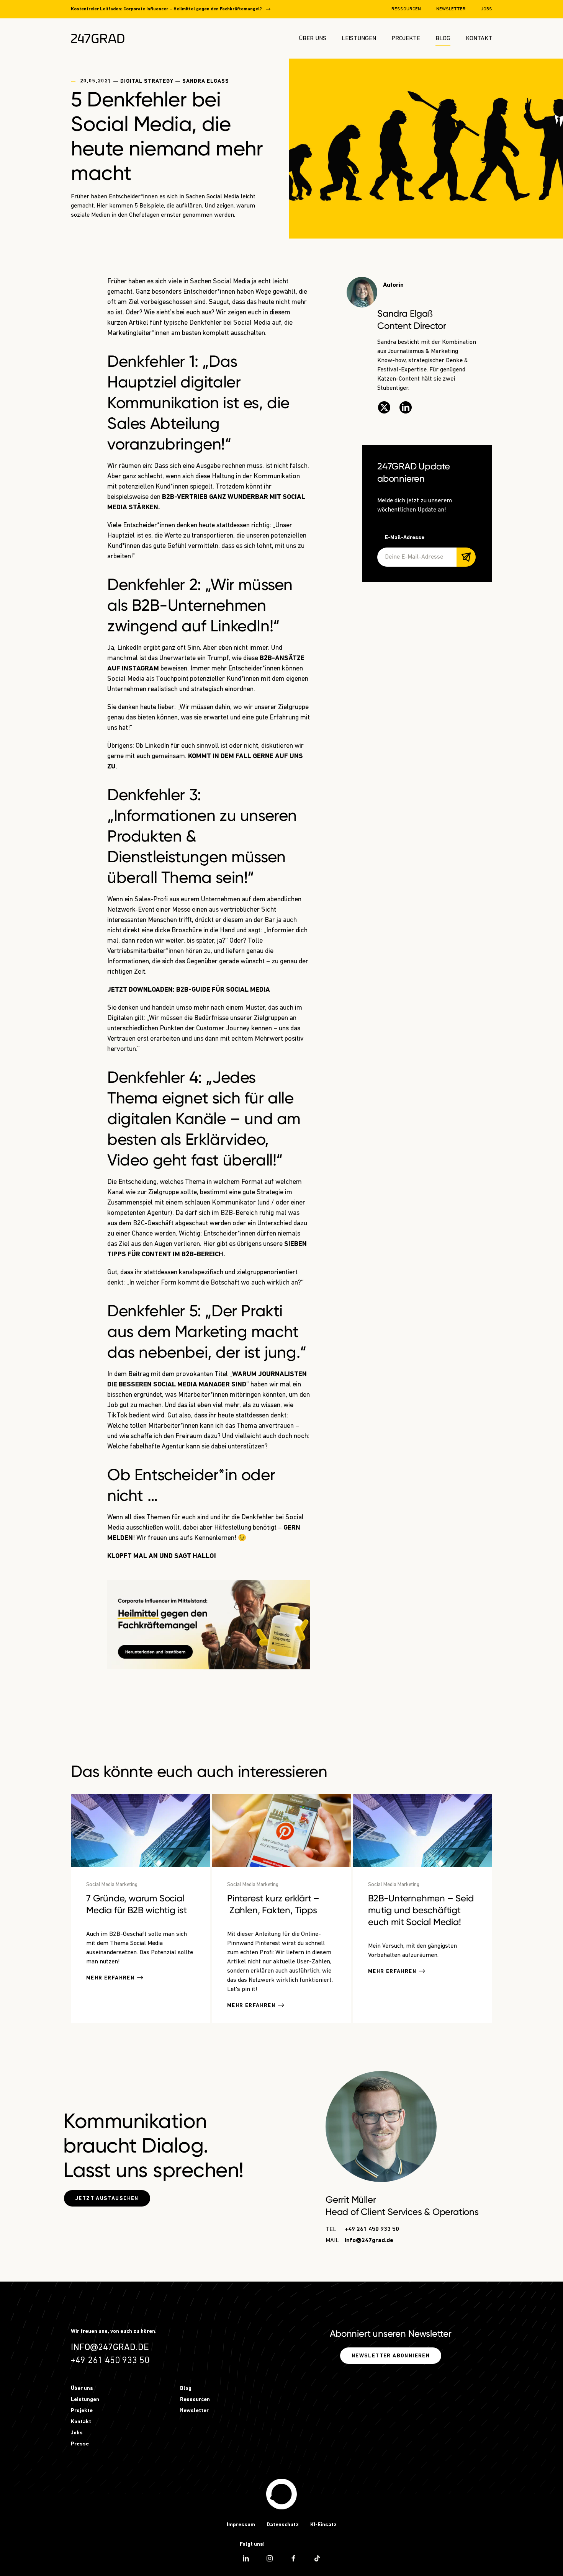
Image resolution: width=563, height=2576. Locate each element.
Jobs (487, 9)
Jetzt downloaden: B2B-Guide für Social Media (189, 990)
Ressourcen (406, 9)
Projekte (406, 39)
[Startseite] (281, 2494)
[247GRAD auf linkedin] (246, 2558)
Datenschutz (283, 2525)
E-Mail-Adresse (405, 538)
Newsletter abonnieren (391, 2356)
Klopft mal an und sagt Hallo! (162, 1556)
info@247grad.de (369, 2241)
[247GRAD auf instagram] (270, 2558)
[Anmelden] (466, 557)
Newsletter (451, 9)
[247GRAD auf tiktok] (317, 2558)
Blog (443, 39)
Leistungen (359, 39)
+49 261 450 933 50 (372, 2229)
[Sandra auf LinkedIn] (406, 407)
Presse (80, 2444)
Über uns (313, 39)
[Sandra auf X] (384, 407)
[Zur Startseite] (98, 38)
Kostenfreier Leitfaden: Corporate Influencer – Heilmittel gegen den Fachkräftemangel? (166, 9)
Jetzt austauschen (107, 2199)
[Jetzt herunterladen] (209, 1625)
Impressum (241, 2525)
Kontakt (479, 39)
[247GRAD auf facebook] (293, 2558)
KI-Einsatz (323, 2525)
